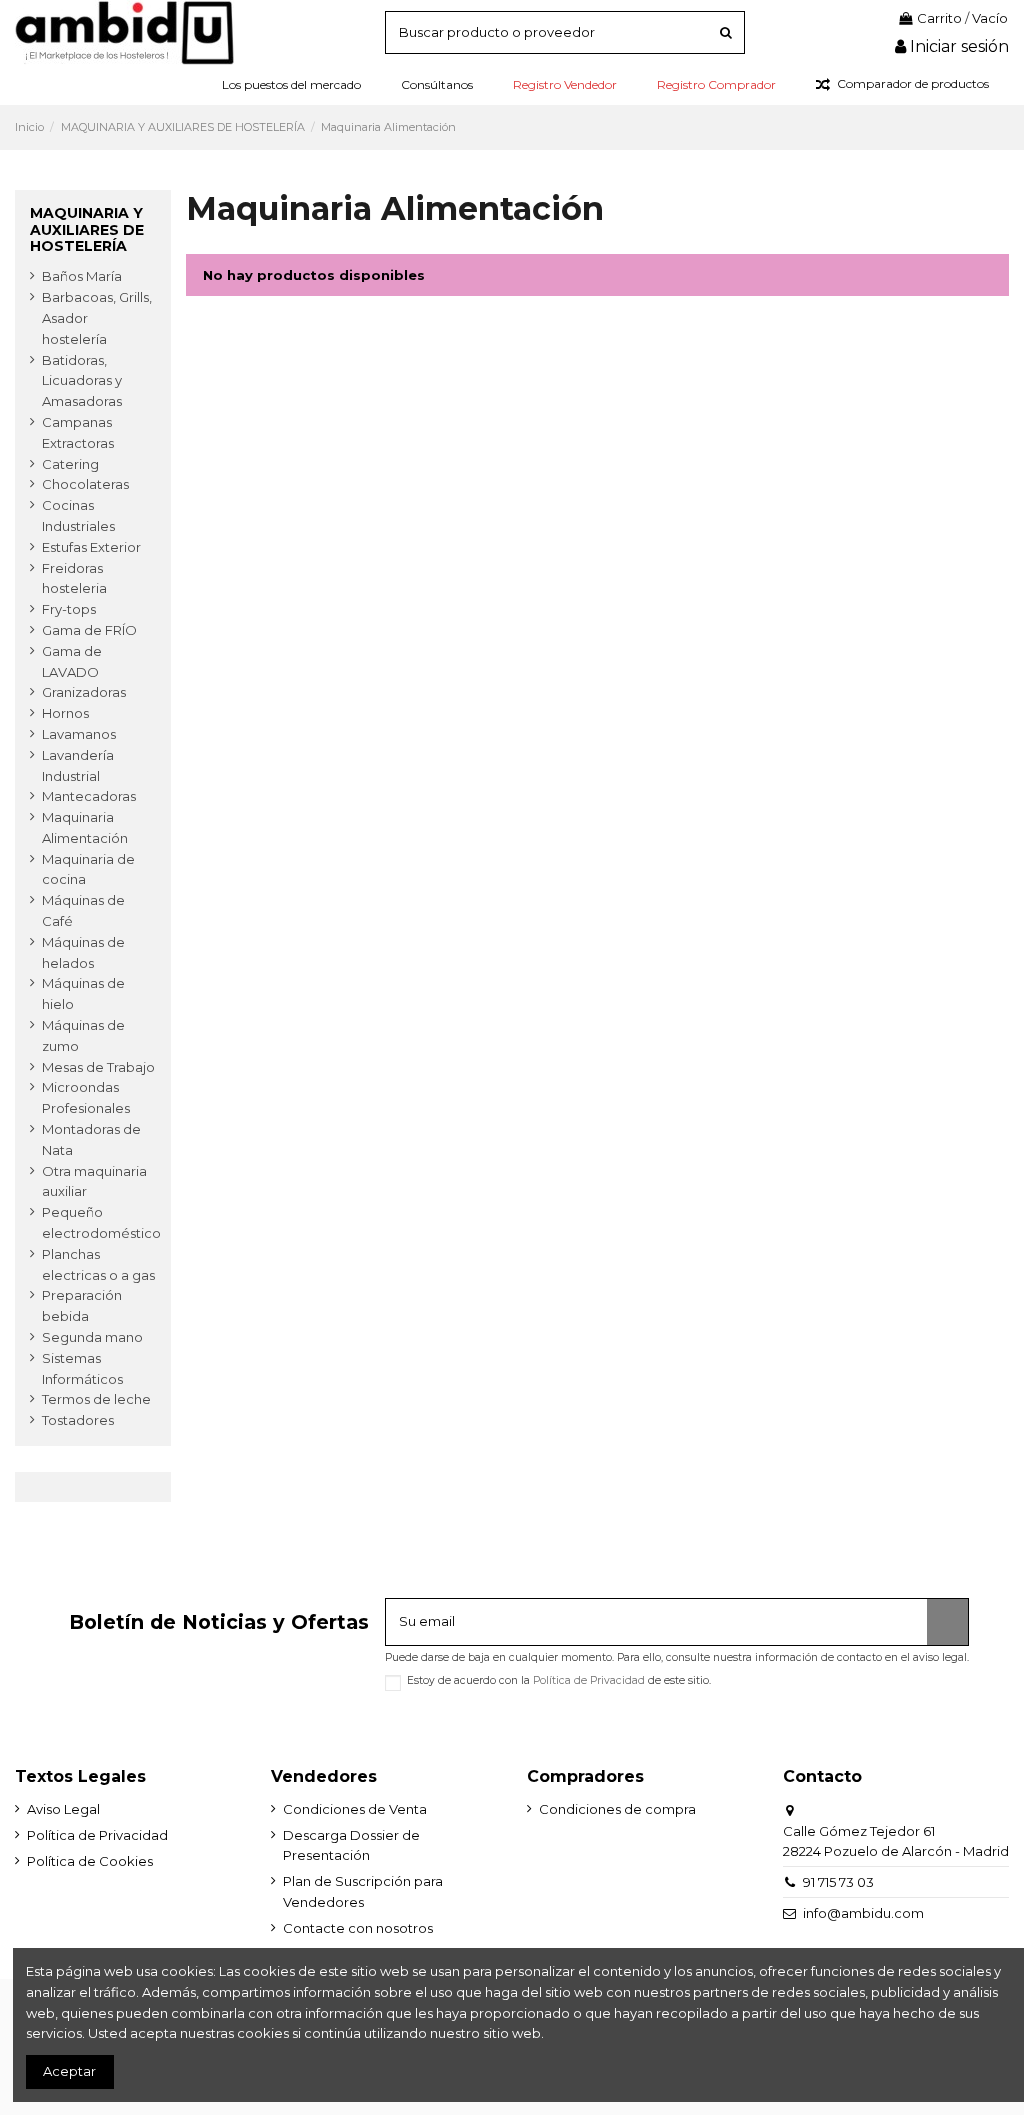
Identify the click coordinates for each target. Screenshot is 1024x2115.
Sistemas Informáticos (82, 1368)
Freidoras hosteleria (74, 578)
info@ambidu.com (863, 1913)
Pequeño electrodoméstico (101, 1222)
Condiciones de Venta (355, 1809)
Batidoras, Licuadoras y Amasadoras (82, 381)
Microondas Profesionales (86, 1097)
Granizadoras (84, 692)
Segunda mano (92, 1337)
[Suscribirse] (947, 1622)
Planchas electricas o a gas (98, 1264)
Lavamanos (79, 734)
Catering (70, 464)
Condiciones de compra (617, 1809)
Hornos (65, 713)
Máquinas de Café (83, 910)
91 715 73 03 (838, 1882)
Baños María (82, 276)
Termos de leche (96, 1399)
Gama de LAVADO (72, 661)
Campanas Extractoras (78, 432)
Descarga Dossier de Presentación (351, 1845)
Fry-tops (69, 609)
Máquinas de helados (83, 952)
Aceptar (69, 2071)
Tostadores (78, 1420)
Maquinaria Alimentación (85, 827)
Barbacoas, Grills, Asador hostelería (97, 318)
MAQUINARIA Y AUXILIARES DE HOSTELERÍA (87, 230)
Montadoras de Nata (91, 1139)
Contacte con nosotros (358, 1928)
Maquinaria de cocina (88, 869)
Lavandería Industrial (78, 765)
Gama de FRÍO (89, 630)
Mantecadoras (89, 796)
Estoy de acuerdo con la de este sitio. (559, 1681)
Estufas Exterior (91, 547)
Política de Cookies (90, 1861)
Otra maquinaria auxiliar (94, 1181)
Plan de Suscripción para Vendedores (363, 1891)
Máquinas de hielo (83, 993)
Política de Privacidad (589, 1680)
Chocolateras (85, 484)
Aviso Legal (63, 1809)
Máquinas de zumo (83, 1035)
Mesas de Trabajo (98, 1067)
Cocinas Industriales (78, 515)
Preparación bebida (82, 1305)
